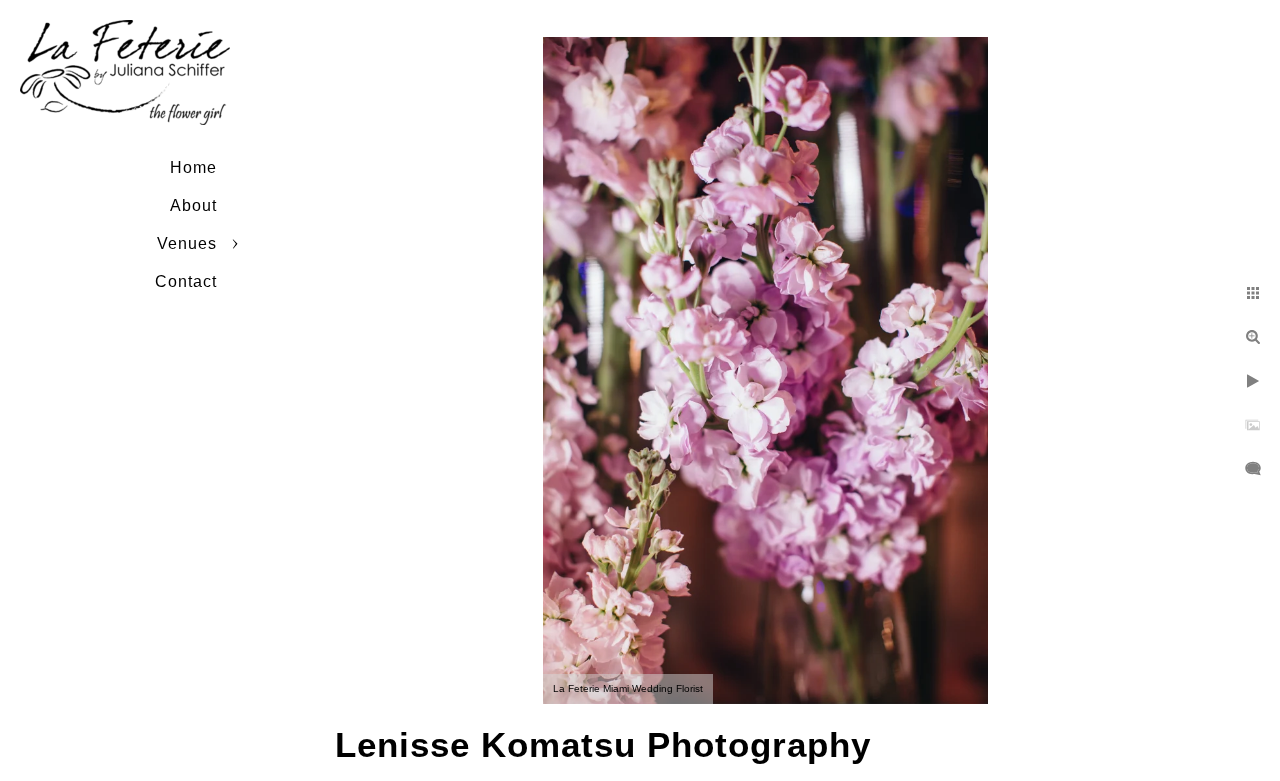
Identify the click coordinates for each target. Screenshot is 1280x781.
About (193, 205)
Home (193, 167)
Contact (186, 281)
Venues (187, 243)
